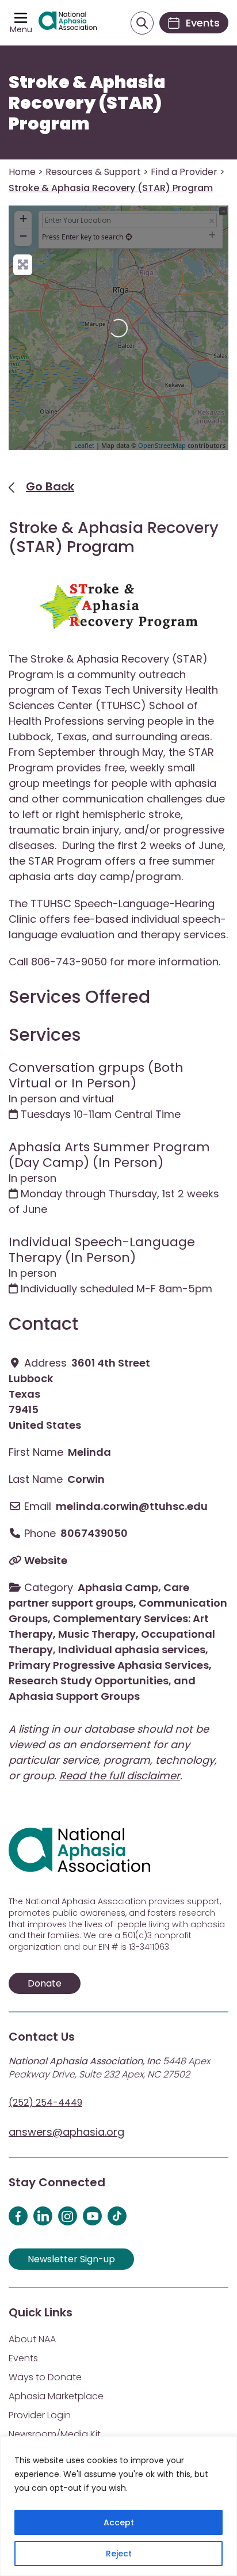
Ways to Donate (45, 2377)
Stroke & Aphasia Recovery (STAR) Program (87, 103)
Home (22, 172)
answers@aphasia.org (66, 2132)
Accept (119, 2522)
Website (46, 1560)
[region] (118, 2506)
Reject (119, 2554)
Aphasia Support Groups (74, 1696)
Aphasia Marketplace (56, 2396)
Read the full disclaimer (120, 1776)
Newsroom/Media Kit (55, 2434)
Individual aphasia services (132, 1650)
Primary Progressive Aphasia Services (109, 1665)
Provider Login (40, 2415)
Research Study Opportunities (89, 1681)
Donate (45, 1983)
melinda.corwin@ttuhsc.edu (132, 1506)
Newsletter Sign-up (71, 2259)
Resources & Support (93, 172)
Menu (21, 29)
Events (23, 2358)
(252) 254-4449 (45, 2103)
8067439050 (94, 1533)
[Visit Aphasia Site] (68, 22)
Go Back (50, 486)
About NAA (32, 2339)
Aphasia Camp (118, 1587)
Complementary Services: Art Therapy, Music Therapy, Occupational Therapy (112, 1634)
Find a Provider (184, 172)
